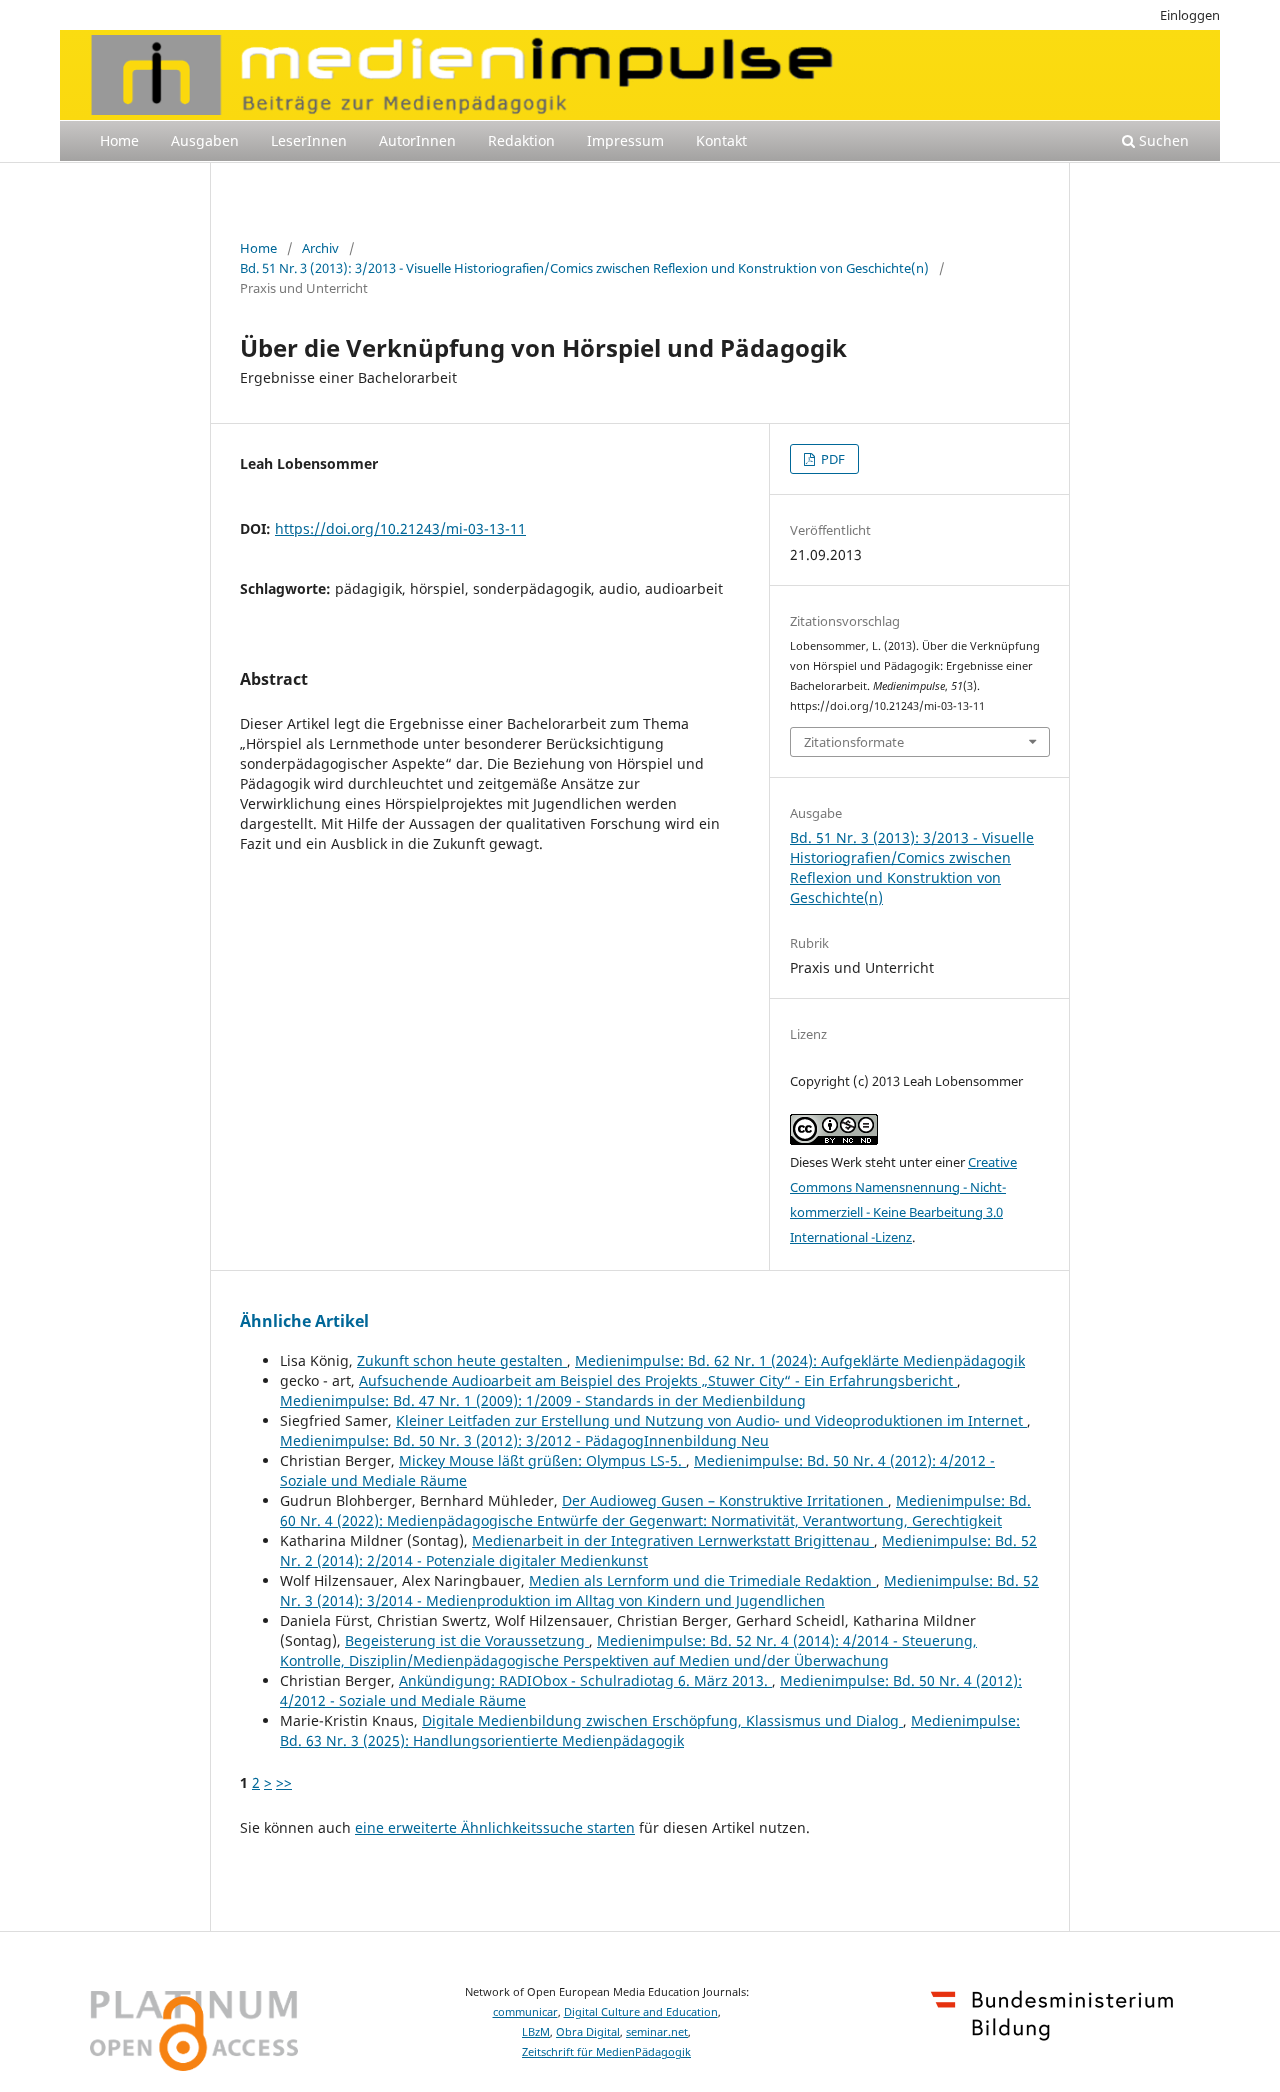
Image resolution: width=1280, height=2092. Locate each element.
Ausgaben (205, 140)
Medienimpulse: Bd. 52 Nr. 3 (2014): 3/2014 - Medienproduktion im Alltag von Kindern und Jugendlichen (659, 1590)
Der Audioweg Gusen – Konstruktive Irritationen (725, 1500)
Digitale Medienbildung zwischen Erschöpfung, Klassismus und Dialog (662, 1720)
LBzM (536, 2032)
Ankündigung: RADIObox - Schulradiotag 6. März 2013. (585, 1680)
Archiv (320, 248)
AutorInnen (417, 140)
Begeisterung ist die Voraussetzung (467, 1640)
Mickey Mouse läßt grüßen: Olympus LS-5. (542, 1460)
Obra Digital (588, 2032)
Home (119, 140)
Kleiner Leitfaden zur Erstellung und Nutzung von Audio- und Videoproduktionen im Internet (711, 1420)
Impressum (625, 140)
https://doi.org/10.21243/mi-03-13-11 (400, 528)
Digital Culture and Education (641, 2012)
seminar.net (657, 2032)
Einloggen (1190, 15)
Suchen (1162, 140)
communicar (525, 2012)
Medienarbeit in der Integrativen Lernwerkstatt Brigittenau (673, 1540)
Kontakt (721, 140)
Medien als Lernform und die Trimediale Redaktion (702, 1580)
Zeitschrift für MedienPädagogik (606, 2052)
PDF (831, 459)
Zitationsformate (854, 742)
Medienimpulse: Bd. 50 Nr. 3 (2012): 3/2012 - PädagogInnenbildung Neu (524, 1440)
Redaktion (521, 140)
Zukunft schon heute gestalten (462, 1360)
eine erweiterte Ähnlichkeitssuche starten (495, 1827)
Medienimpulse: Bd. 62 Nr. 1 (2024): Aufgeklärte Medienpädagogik (800, 1360)
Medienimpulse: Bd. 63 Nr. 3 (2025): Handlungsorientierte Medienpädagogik (650, 1730)
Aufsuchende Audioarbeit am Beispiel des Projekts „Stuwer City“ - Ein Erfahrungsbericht (658, 1380)
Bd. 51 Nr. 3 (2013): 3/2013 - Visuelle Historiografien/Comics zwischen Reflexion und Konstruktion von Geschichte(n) (584, 268)
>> (284, 1782)
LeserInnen (309, 140)
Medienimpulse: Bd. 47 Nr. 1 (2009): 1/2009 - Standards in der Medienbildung (543, 1400)
